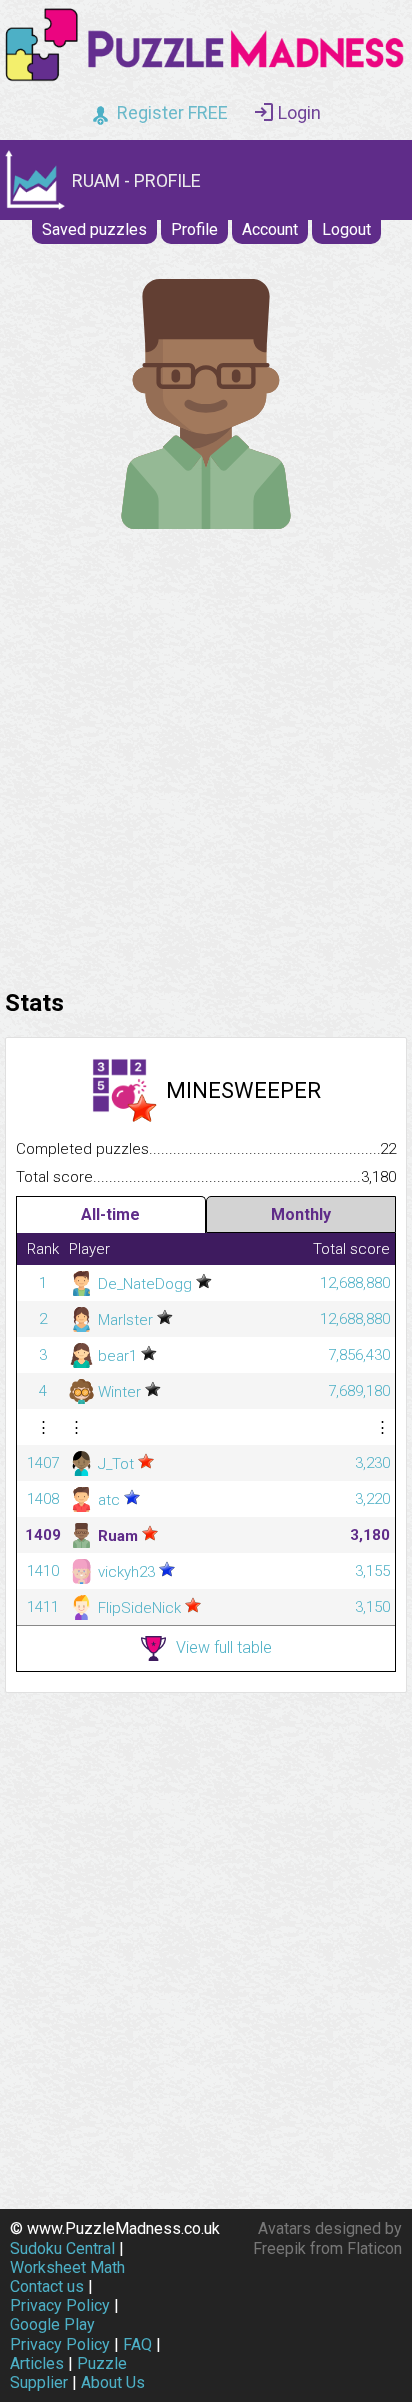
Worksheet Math (67, 2267)
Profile (194, 229)
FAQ (137, 2344)
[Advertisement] (206, 754)
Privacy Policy (60, 2305)
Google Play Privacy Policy (60, 2334)
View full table (224, 1647)
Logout (346, 229)
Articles (37, 2363)
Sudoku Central (62, 2248)
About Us (113, 2382)
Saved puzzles (94, 229)
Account (270, 229)
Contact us (47, 2286)
